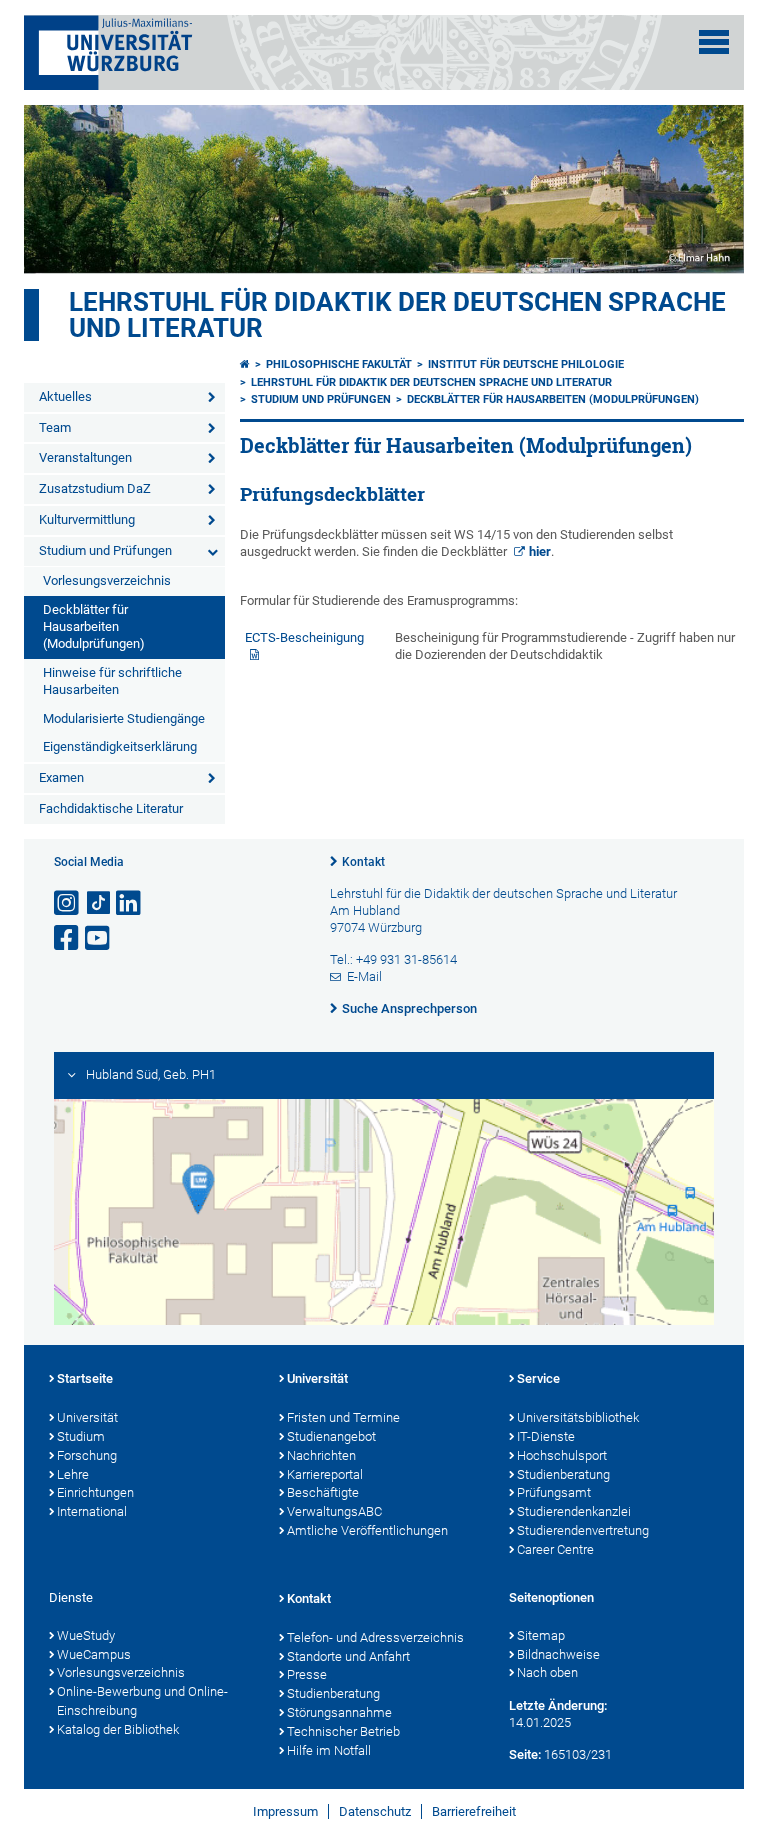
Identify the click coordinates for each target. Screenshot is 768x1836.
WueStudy (86, 1635)
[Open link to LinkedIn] (130, 903)
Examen (61, 777)
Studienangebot (331, 1436)
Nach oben (547, 1672)
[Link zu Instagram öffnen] (68, 903)
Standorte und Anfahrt (348, 1656)
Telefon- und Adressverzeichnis (375, 1637)
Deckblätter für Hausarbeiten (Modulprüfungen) (94, 626)
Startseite (85, 1378)
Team (55, 427)
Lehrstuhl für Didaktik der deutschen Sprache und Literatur (397, 315)
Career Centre (555, 1549)
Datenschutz (375, 1811)
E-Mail (364, 976)
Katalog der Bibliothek (118, 1729)
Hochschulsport (562, 1455)
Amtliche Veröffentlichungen (367, 1530)
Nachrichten (321, 1455)
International (92, 1511)
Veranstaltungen (85, 457)
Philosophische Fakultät (339, 364)
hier (540, 551)
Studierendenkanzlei (574, 1511)
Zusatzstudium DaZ (95, 488)
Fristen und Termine (343, 1417)
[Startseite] (245, 364)
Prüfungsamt (554, 1492)
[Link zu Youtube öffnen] (99, 938)
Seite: (525, 1754)
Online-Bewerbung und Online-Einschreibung (142, 1701)
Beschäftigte (323, 1492)
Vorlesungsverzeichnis (107, 580)
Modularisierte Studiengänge (124, 718)
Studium (81, 1436)
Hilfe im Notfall (329, 1750)
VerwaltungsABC (334, 1511)
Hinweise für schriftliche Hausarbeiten (112, 681)
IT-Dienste (546, 1436)
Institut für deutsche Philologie (526, 364)
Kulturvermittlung (87, 519)
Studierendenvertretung (583, 1530)
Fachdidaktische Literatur (111, 808)
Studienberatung (563, 1474)
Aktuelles (65, 396)
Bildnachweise (558, 1654)
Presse (307, 1674)
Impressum (285, 1811)
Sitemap (541, 1635)
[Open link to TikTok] (99, 903)
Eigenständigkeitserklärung (120, 746)
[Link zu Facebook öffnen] (68, 938)
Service (538, 1378)
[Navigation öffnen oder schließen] (714, 42)
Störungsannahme (339, 1712)
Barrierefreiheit (474, 1811)
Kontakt (363, 862)
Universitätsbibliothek (578, 1417)
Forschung (87, 1455)
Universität (87, 1417)
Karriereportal (325, 1474)
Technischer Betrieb (343, 1731)
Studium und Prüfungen (105, 550)
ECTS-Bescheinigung (310, 637)
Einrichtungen (95, 1492)
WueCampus (94, 1654)
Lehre (73, 1474)
